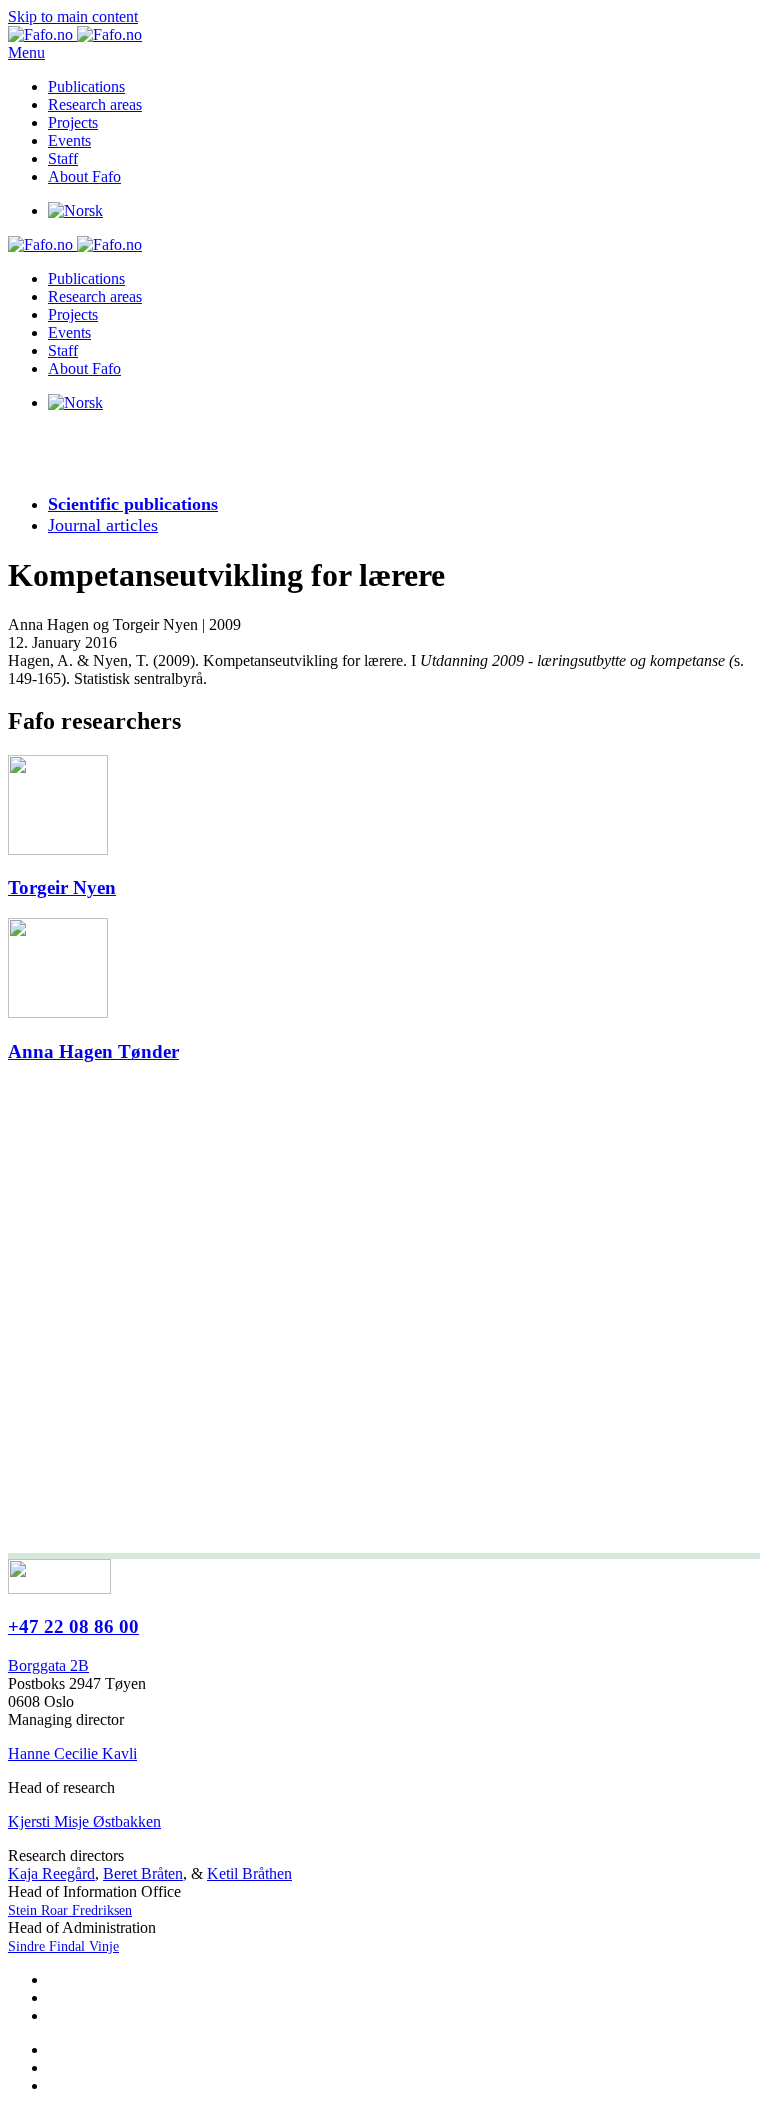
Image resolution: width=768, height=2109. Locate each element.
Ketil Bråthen (249, 1873)
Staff (63, 158)
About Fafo (84, 176)
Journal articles (103, 525)
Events (69, 140)
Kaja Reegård (51, 1873)
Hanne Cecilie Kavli (72, 1753)
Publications (86, 86)
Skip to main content (73, 16)
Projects (73, 122)
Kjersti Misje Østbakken (84, 1821)
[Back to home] (75, 34)
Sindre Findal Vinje (63, 1946)
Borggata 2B (48, 1665)
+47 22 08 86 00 (73, 1626)
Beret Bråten (143, 1873)
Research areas (95, 104)
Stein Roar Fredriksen (70, 1910)
